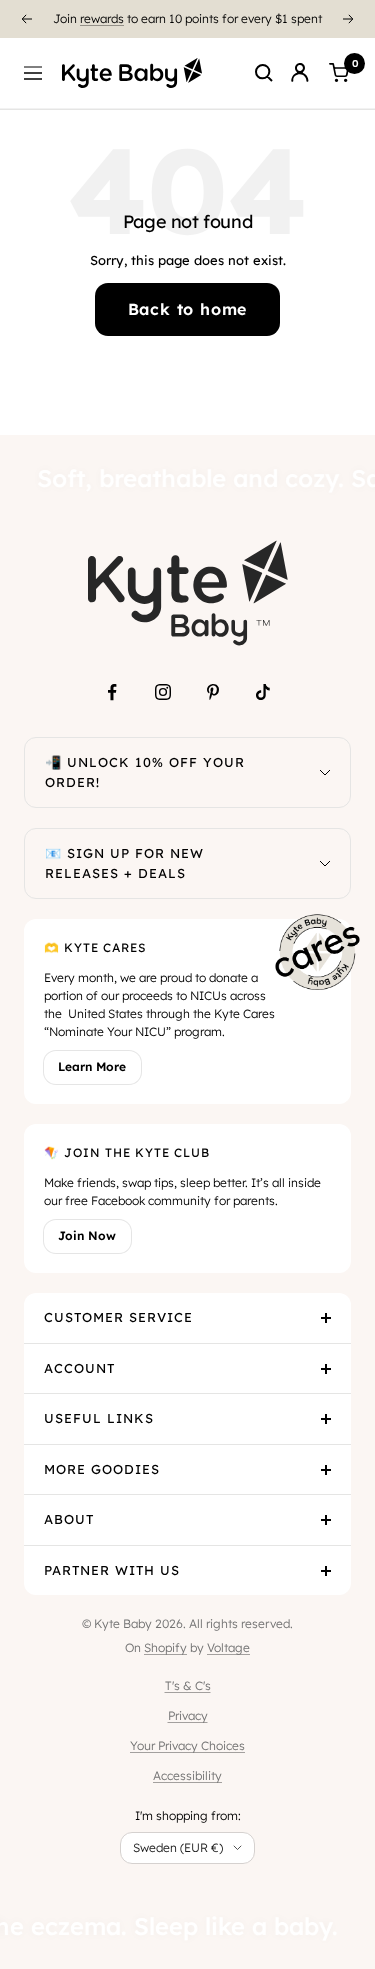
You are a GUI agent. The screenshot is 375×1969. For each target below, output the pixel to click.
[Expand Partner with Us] (326, 1571)
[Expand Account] (326, 1369)
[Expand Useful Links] (326, 1419)
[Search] (264, 73)
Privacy (188, 1715)
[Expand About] (326, 1520)
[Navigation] (33, 73)
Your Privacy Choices (187, 1745)
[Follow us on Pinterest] (213, 692)
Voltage (228, 1647)
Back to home (188, 309)
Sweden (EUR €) (178, 1847)
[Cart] (339, 73)
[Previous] (26, 19)
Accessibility (187, 1775)
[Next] (349, 19)
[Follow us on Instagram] (163, 692)
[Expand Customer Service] (326, 1318)
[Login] (300, 73)
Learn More (92, 1066)
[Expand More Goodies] (326, 1470)
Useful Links (99, 1418)
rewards (102, 18)
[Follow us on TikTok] (263, 692)
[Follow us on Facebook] (113, 692)
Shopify (165, 1647)
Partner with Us (112, 1570)
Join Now (87, 1235)
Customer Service (118, 1317)
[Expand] (325, 772)
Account (79, 1368)
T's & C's (188, 1685)
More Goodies (102, 1469)
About (69, 1519)
